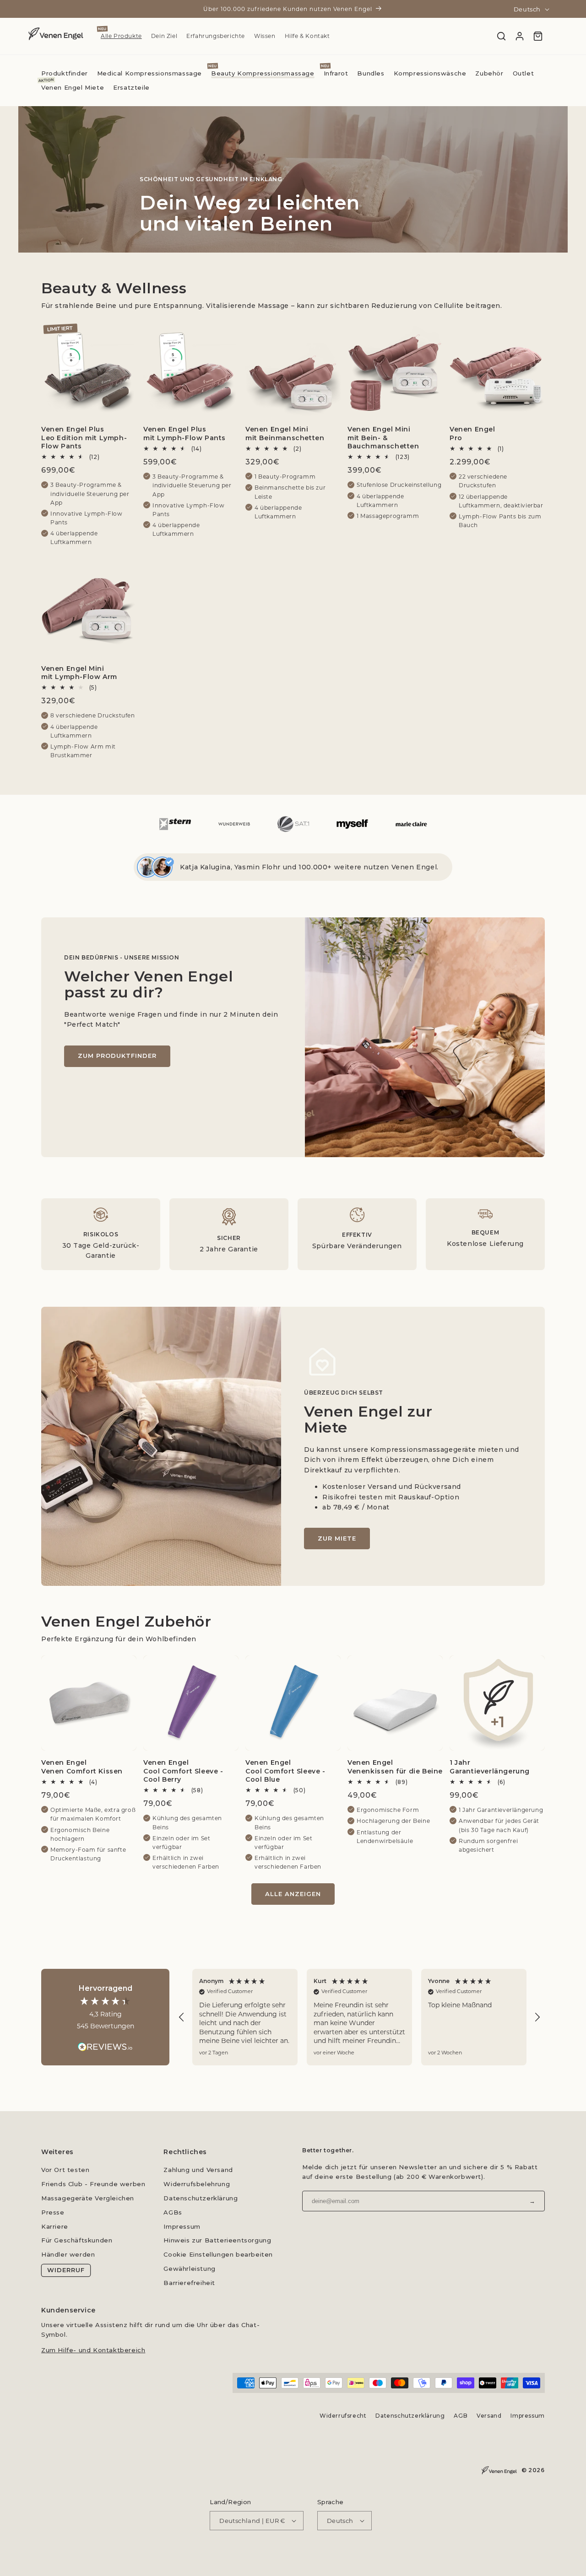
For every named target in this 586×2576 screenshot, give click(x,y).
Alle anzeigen (293, 1894)
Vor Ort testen (65, 2170)
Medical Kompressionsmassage (149, 73)
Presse (53, 2212)
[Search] (501, 36)
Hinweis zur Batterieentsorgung (217, 2240)
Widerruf (66, 2270)
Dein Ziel (164, 36)
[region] (359, 2017)
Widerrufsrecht (343, 2416)
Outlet (524, 73)
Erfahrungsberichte (216, 36)
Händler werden (68, 2254)
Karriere (55, 2226)
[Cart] (538, 36)
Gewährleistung (189, 2269)
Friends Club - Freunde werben (93, 2184)
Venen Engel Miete (73, 87)
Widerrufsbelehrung (197, 2184)
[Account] (520, 36)
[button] (182, 2017)
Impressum (182, 2226)
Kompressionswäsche (430, 73)
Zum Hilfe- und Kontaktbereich (93, 2350)
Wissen (265, 36)
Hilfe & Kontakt (307, 36)
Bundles (371, 73)
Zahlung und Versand (198, 2170)
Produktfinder (65, 73)
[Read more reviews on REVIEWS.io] (105, 2042)
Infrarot (336, 73)
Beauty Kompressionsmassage (263, 73)
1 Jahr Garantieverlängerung (490, 1767)
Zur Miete (337, 1538)
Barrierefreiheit (189, 2283)
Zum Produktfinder (117, 1056)
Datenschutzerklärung (201, 2198)
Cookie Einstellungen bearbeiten (218, 2254)
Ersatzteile (131, 87)
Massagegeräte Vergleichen (88, 2198)
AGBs (173, 2212)
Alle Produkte (121, 36)
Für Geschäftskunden (77, 2240)
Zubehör (489, 73)
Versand (489, 2416)
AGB (461, 2416)
